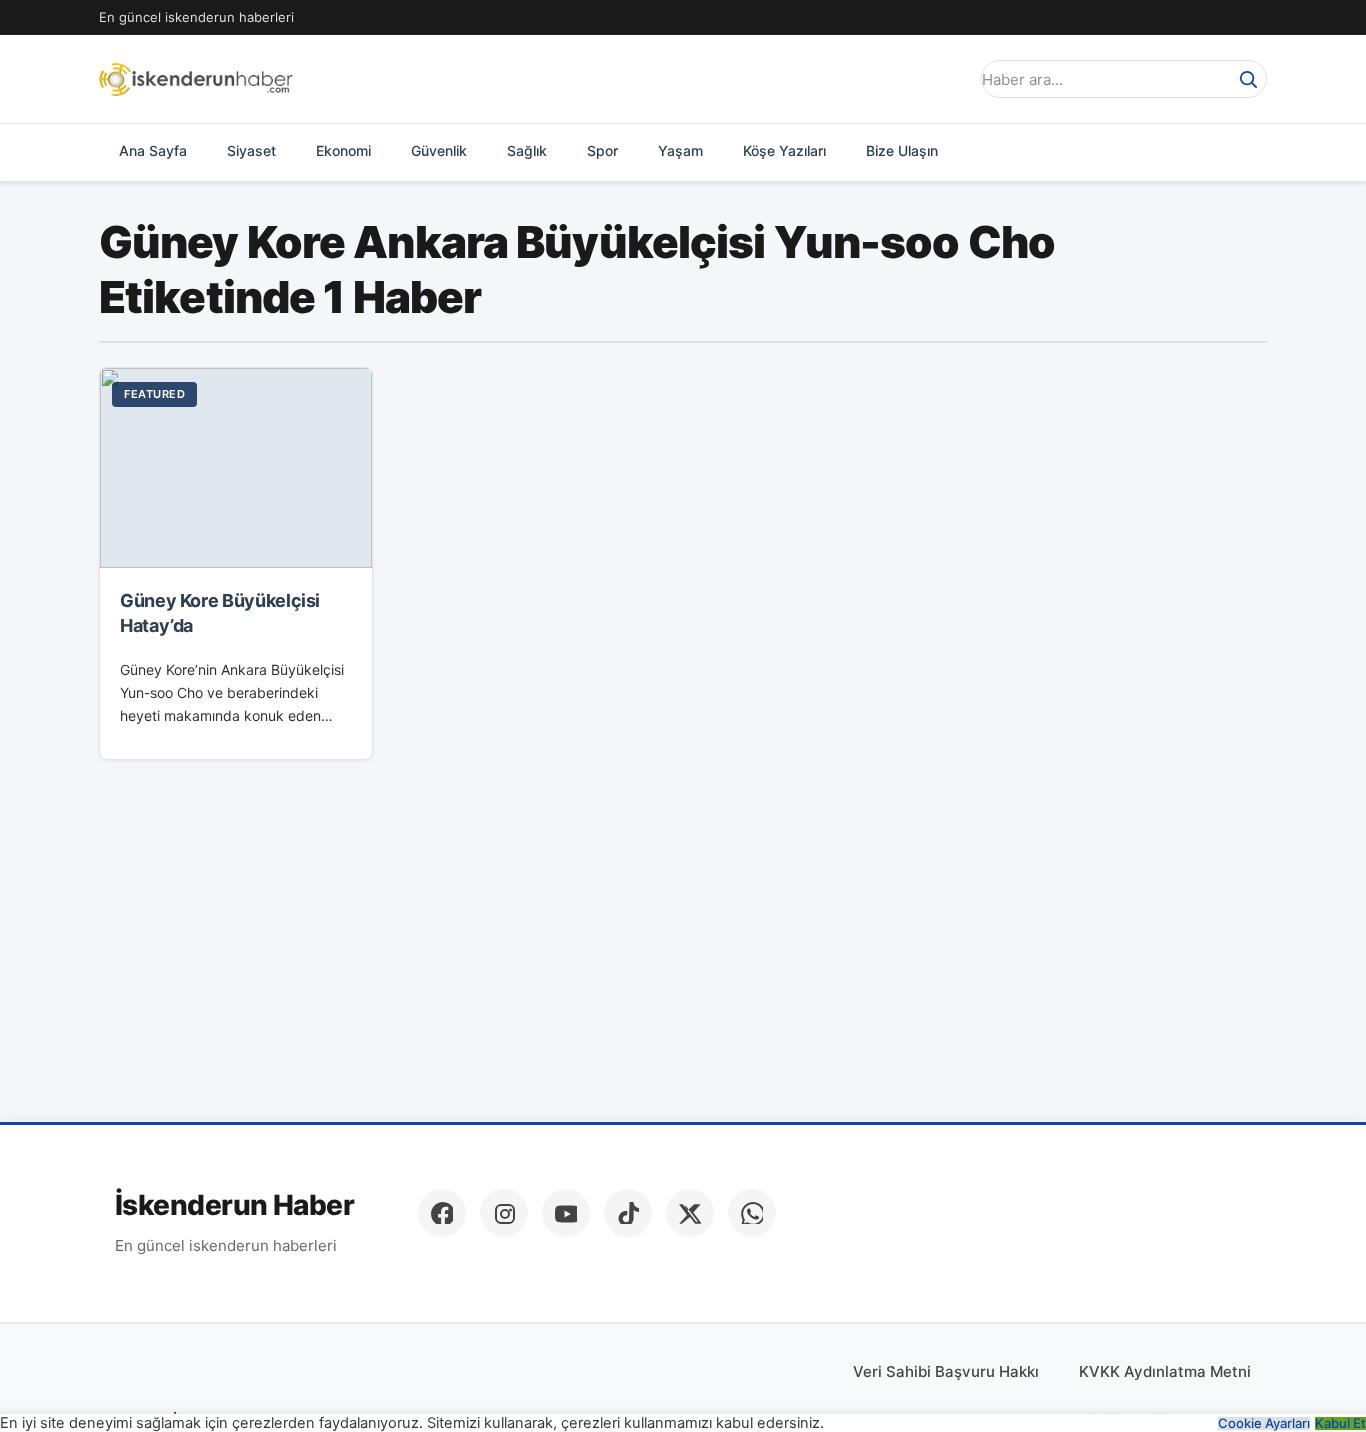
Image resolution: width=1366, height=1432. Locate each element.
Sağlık (527, 150)
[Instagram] (504, 1213)
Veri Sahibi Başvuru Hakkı (946, 1371)
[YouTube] (566, 1213)
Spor (602, 150)
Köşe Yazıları (784, 150)
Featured (154, 394)
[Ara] (1248, 79)
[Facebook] (442, 1213)
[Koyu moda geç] (947, 79)
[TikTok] (628, 1213)
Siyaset (251, 150)
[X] (690, 1213)
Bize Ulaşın (902, 150)
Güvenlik (439, 150)
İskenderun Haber (234, 1205)
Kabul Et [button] (1340, 1423)
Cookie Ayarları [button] (1264, 1423)
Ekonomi (343, 150)
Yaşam (680, 150)
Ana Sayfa (153, 150)
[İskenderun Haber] (196, 79)
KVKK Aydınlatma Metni (1165, 1371)
